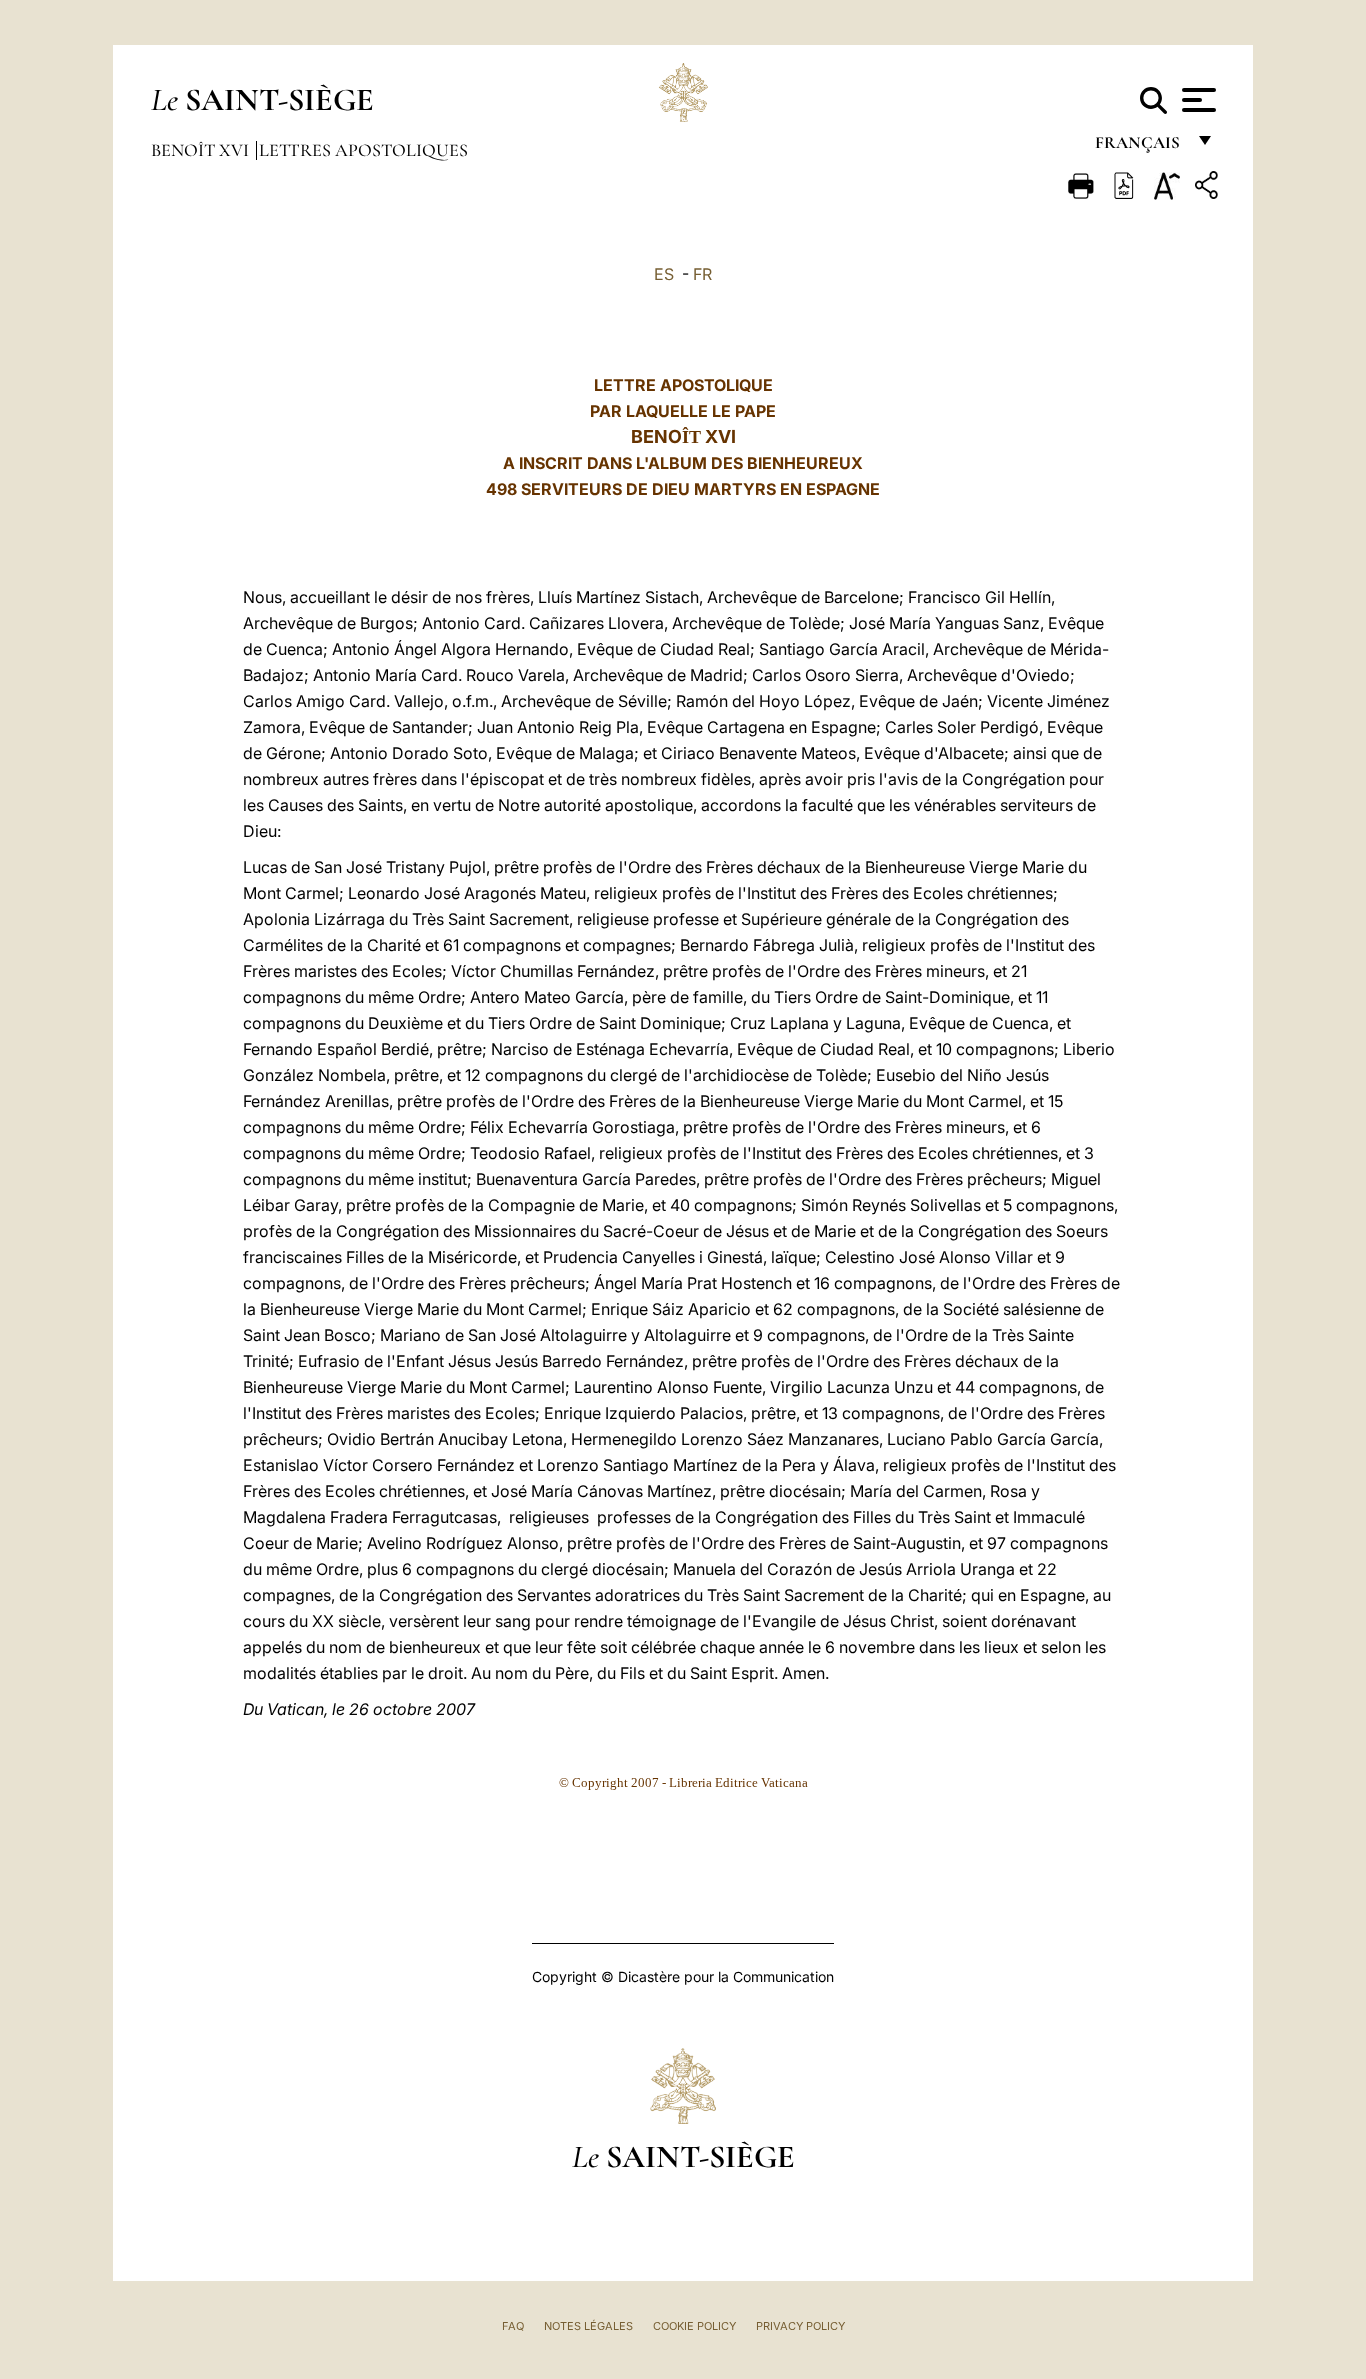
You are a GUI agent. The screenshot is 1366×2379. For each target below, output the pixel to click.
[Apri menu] (1196, 100)
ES (664, 274)
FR (702, 274)
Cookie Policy (694, 2326)
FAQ (513, 2326)
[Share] (1209, 188)
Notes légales (588, 2326)
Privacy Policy (800, 2326)
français (1139, 147)
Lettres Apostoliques (363, 150)
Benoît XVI (202, 150)
